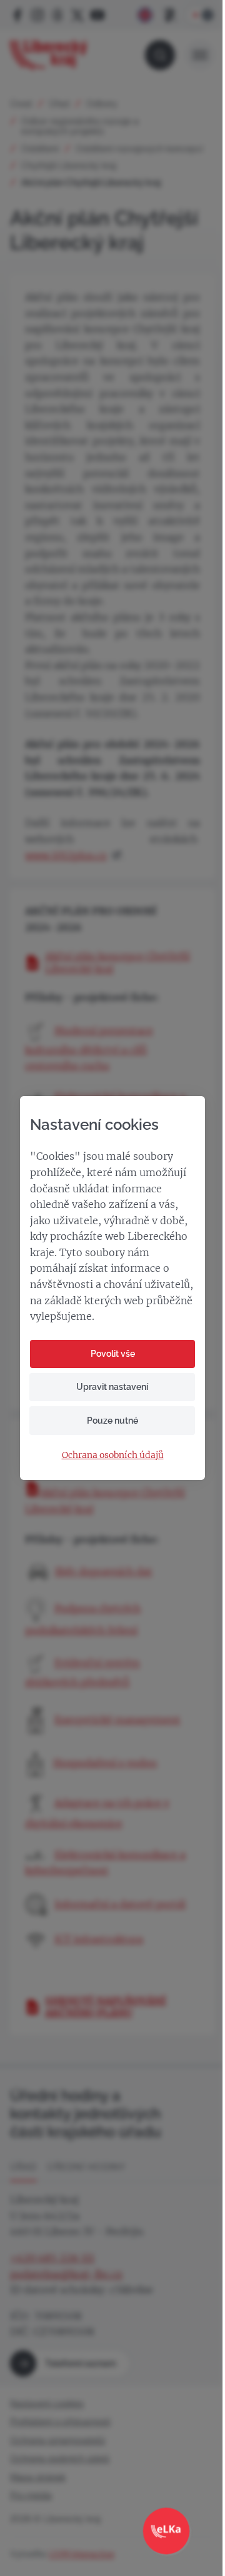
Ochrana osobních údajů (113, 1455)
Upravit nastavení (112, 1387)
